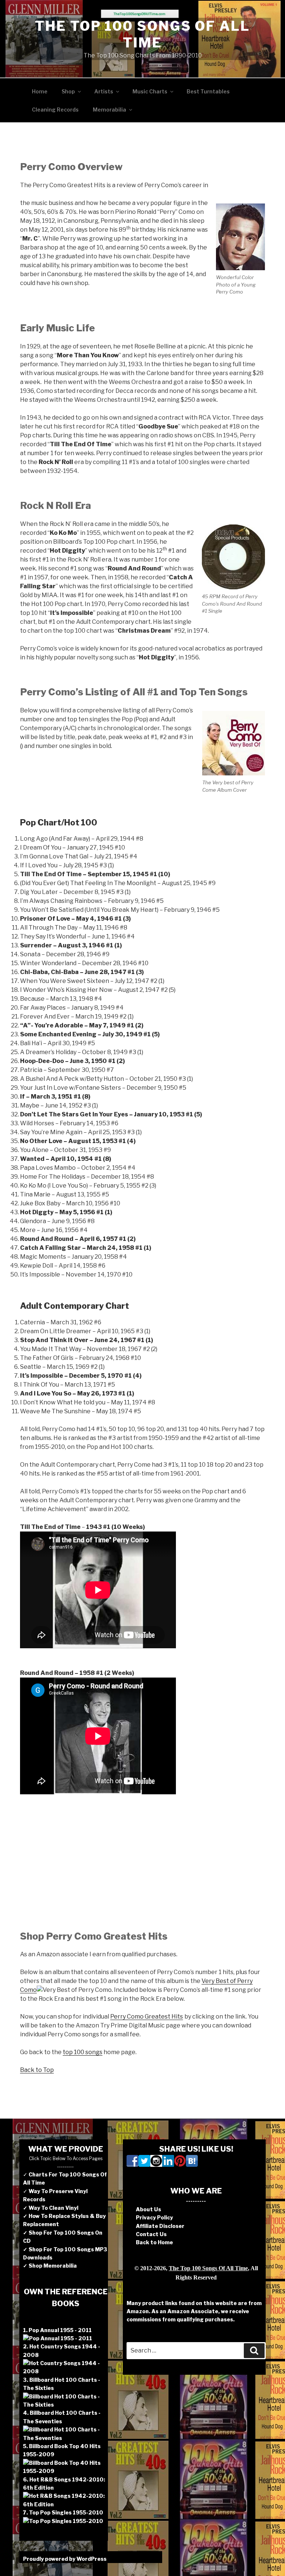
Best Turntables (208, 91)
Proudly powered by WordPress (65, 2559)
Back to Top (37, 2070)
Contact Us (151, 2234)
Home (40, 91)
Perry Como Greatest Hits (147, 2017)
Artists (104, 91)
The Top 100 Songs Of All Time (142, 34)
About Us (148, 2209)
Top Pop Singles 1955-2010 (66, 2512)
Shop (68, 91)
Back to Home (154, 2242)
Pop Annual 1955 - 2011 (60, 2330)
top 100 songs (83, 2052)
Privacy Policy (154, 2217)
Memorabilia (109, 110)
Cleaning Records (55, 110)
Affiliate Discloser (160, 2226)
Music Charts (150, 91)
